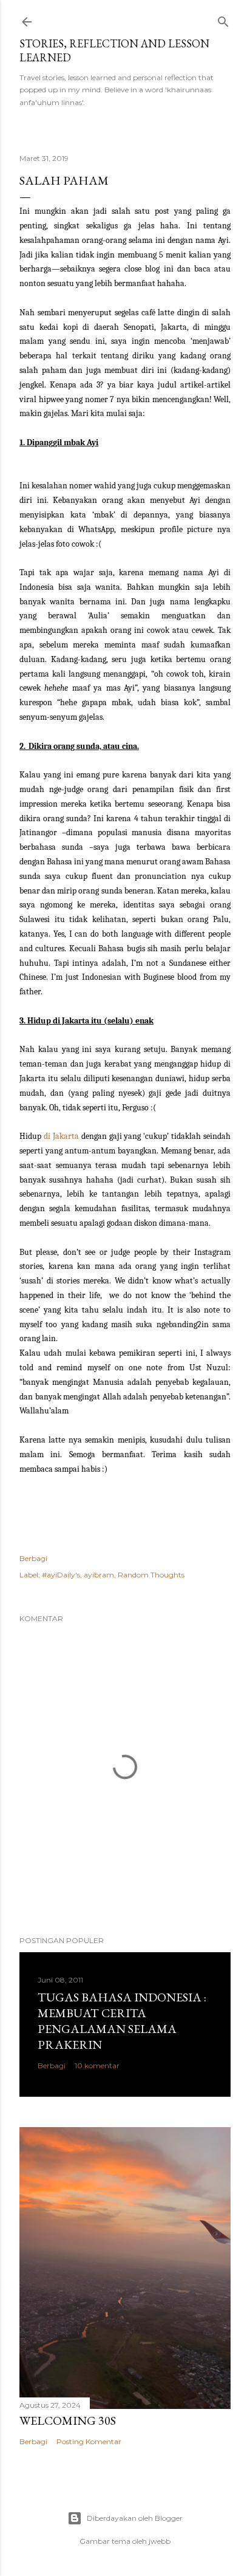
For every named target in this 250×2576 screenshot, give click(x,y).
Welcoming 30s (68, 2421)
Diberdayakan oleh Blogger (135, 2518)
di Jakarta (61, 1136)
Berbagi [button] (33, 1558)
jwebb (160, 2541)
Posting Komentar (89, 2441)
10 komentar (97, 2065)
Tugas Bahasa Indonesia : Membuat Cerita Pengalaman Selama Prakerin (122, 2021)
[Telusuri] (223, 19)
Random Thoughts (151, 1575)
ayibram (99, 1575)
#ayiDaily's (61, 1575)
